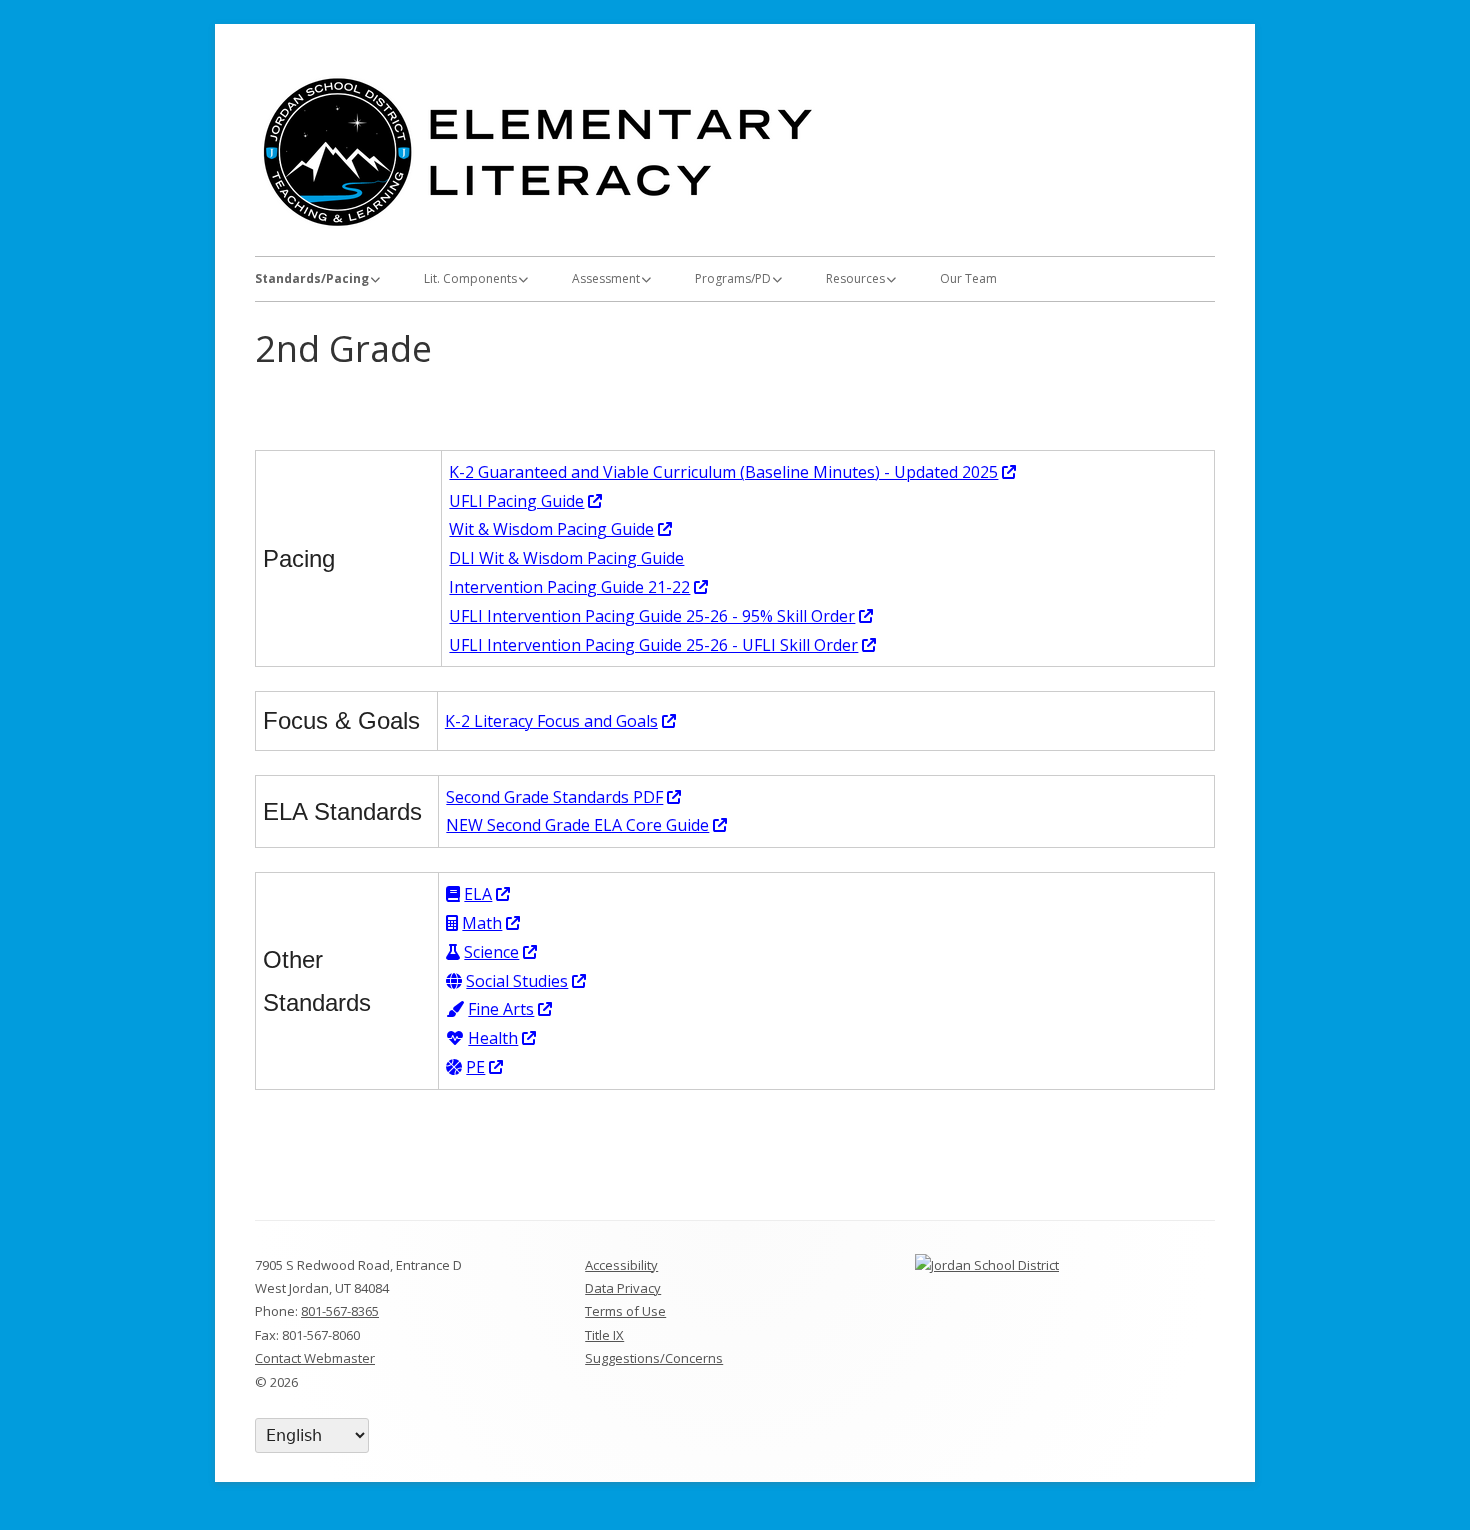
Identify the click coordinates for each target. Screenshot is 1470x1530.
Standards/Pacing (312, 278)
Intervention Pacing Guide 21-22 (579, 587)
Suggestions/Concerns (654, 1358)
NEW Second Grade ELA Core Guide (587, 825)
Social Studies (527, 981)
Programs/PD (733, 278)
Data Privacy (623, 1288)
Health (503, 1038)
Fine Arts (511, 1009)
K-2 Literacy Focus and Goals (561, 721)
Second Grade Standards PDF (564, 797)
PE (485, 1067)
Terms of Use (625, 1311)
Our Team (968, 278)
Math (492, 923)
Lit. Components (470, 278)
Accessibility (621, 1265)
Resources (855, 278)
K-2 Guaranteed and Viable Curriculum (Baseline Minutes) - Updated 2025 (733, 472)
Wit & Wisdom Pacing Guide (561, 529)
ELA (488, 894)
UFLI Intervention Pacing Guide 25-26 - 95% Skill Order (662, 616)
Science (501, 952)
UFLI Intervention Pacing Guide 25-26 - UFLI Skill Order (663, 645)
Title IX (604, 1335)
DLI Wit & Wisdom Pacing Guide (566, 558)
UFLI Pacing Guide (526, 501)
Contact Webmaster (315, 1358)
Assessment (606, 278)
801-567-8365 (340, 1311)
